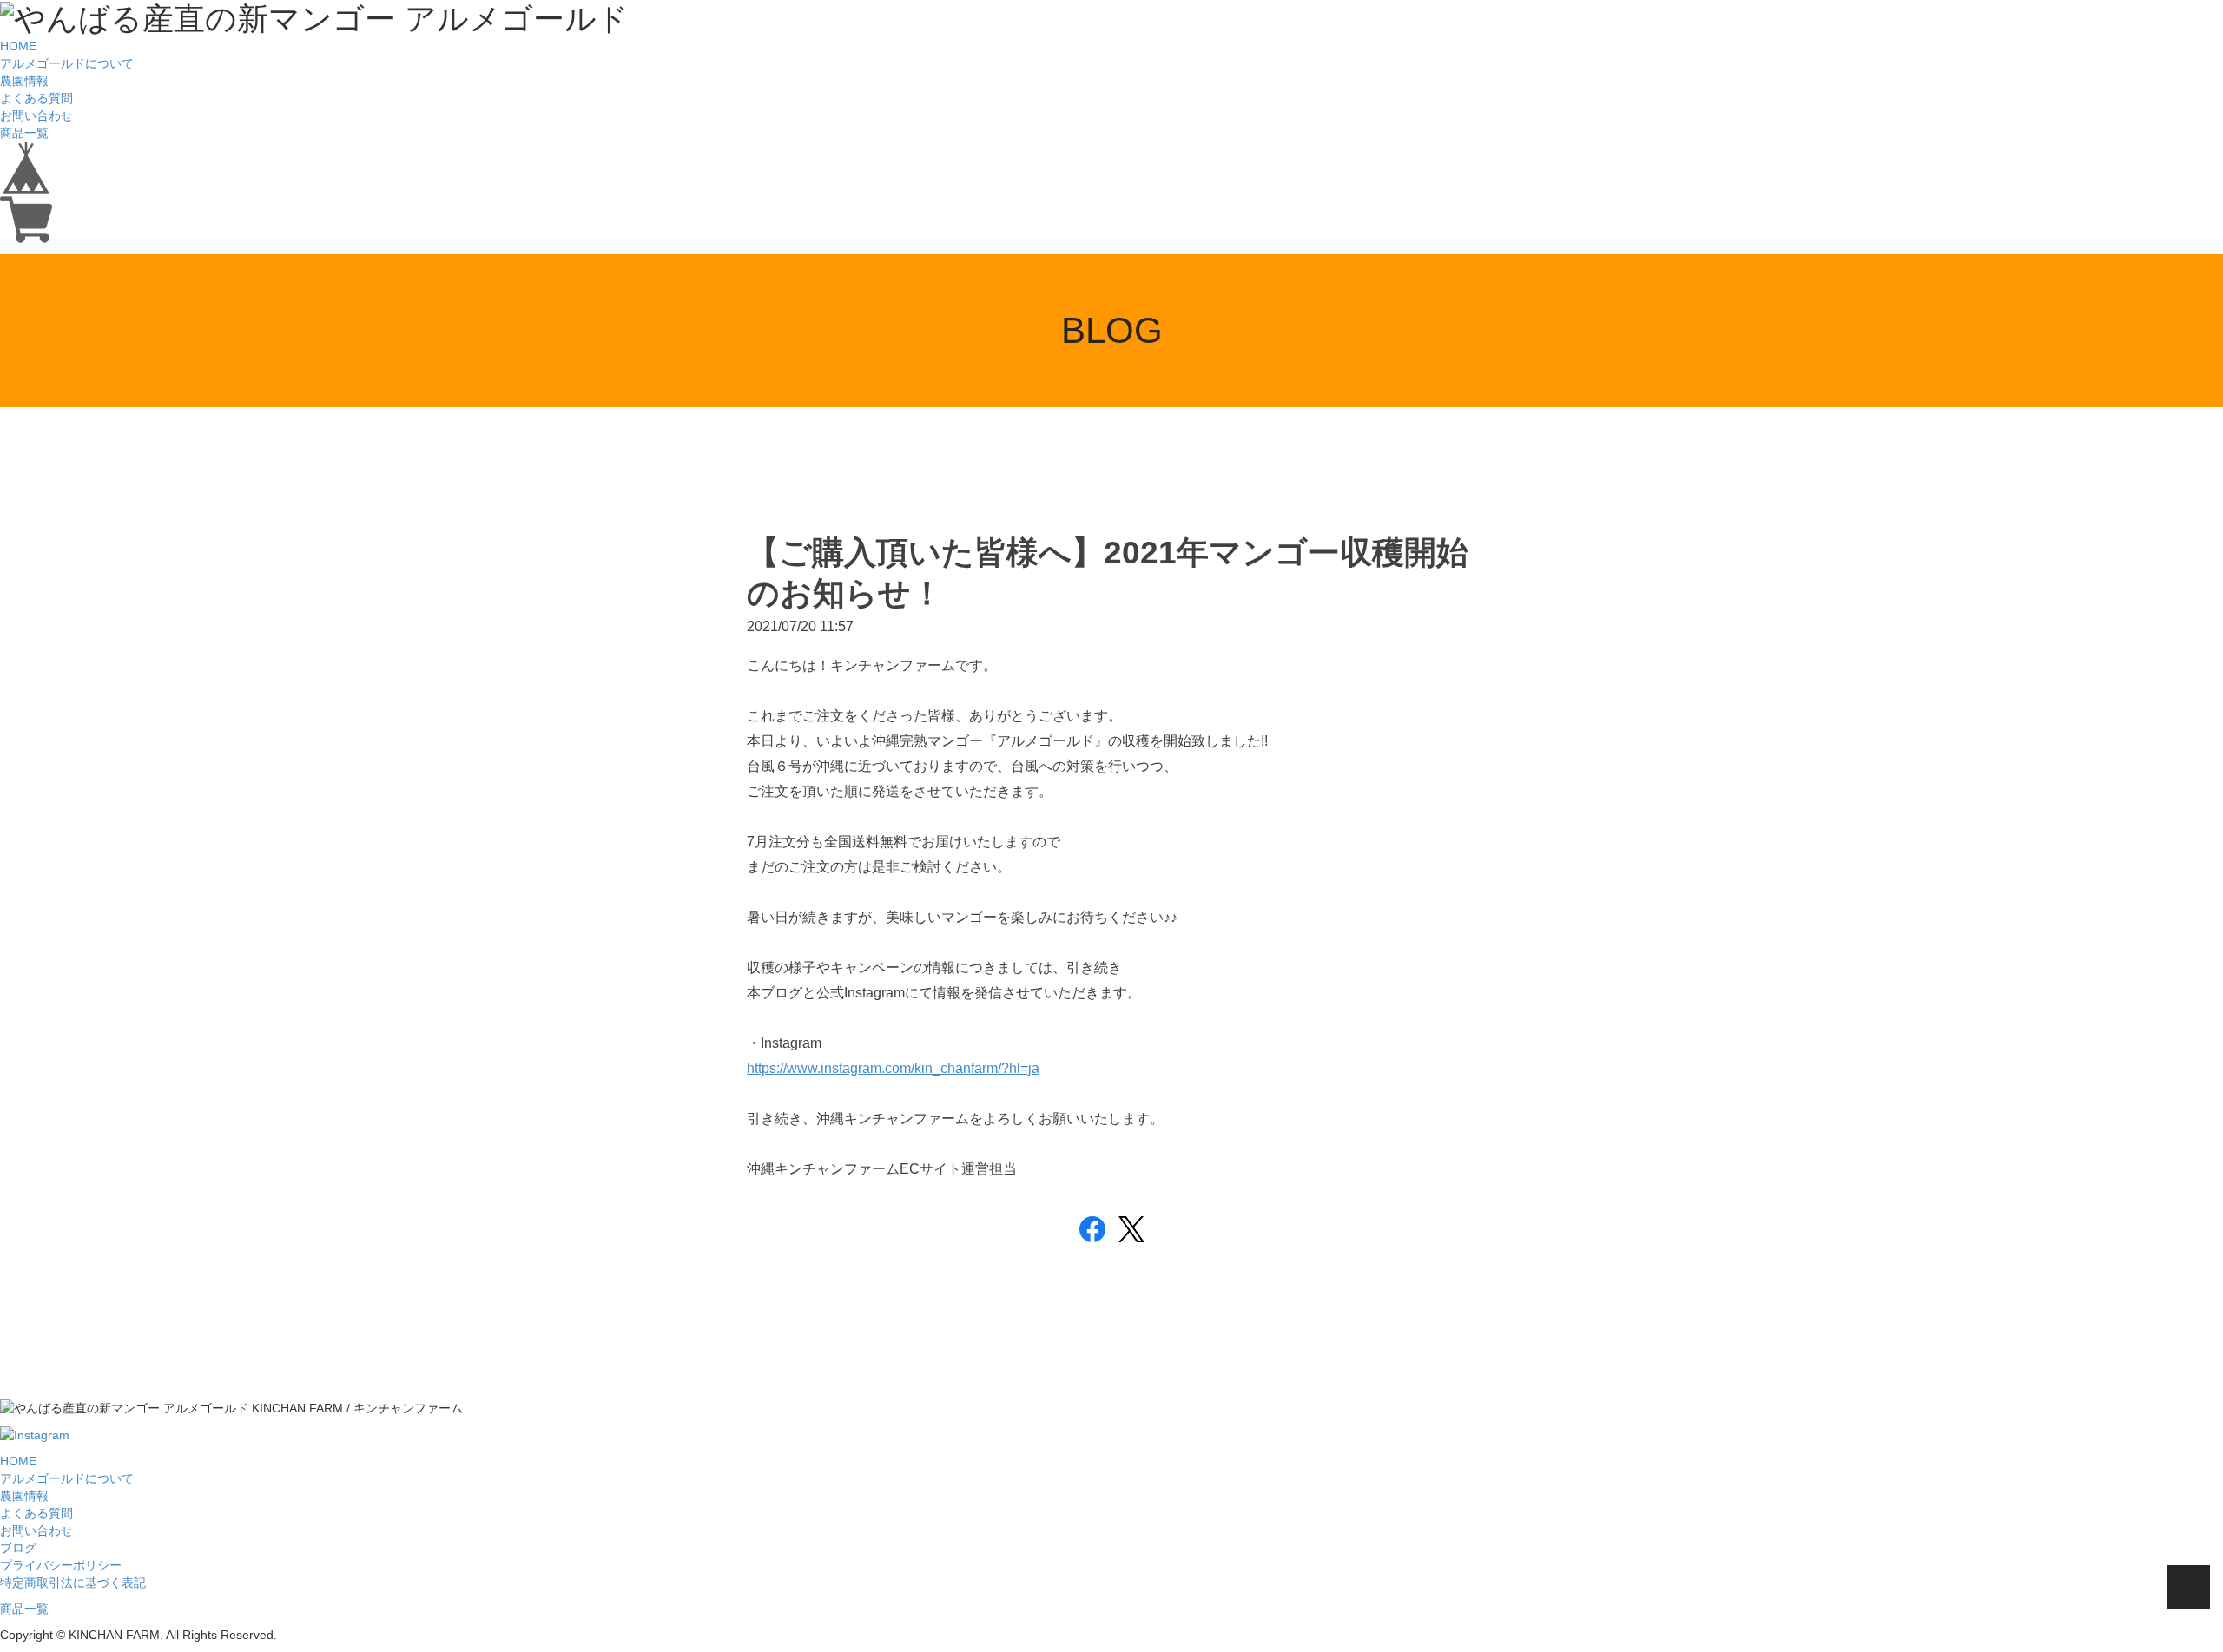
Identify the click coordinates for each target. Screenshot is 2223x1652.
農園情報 (24, 81)
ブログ (18, 1548)
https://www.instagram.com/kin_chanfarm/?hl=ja (893, 1068)
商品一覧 (24, 133)
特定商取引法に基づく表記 (73, 1583)
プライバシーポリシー (61, 1565)
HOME (18, 46)
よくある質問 (36, 98)
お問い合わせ (36, 115)
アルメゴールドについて (67, 63)
